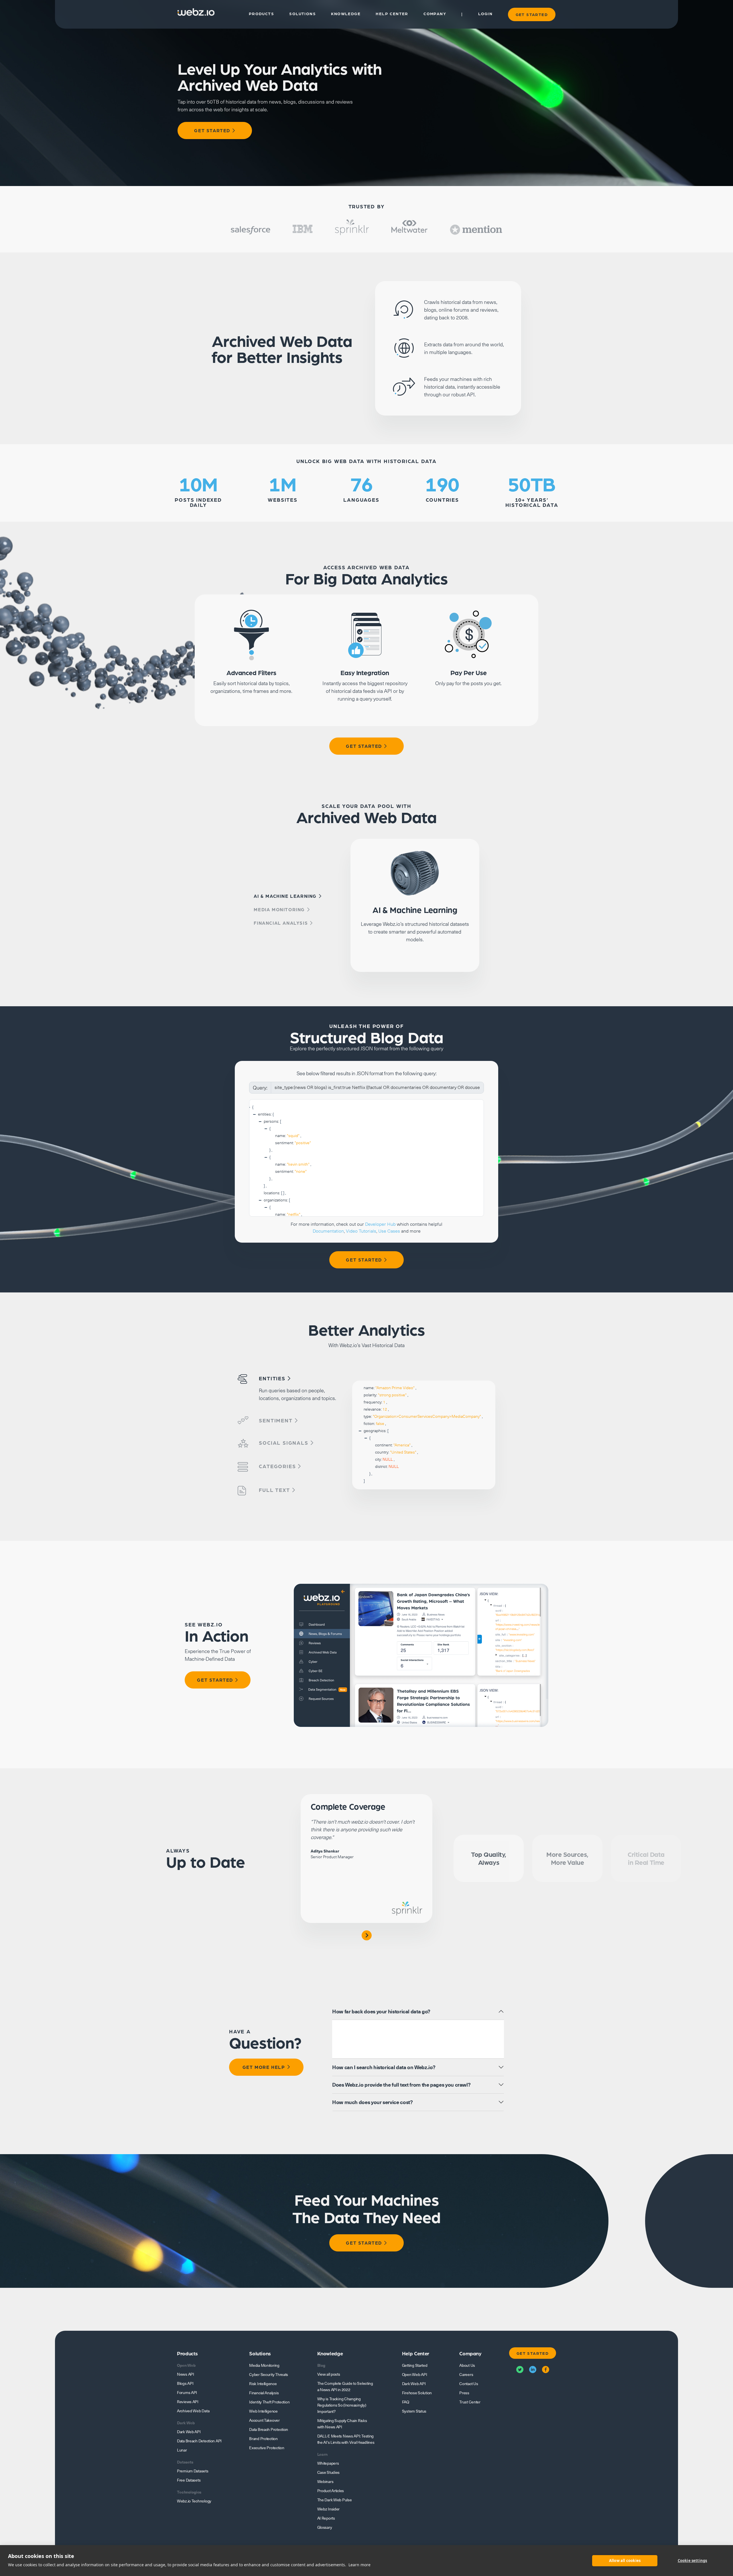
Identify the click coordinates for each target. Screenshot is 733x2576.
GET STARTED (532, 14)
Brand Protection (263, 2439)
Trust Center (470, 2402)
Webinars (325, 2482)
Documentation (328, 1231)
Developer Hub (380, 1224)
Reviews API (188, 2402)
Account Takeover (264, 2420)
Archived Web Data (193, 2411)
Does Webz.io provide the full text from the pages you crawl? (401, 2085)
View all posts (329, 2374)
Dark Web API (189, 2432)
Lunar (182, 2450)
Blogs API (185, 2383)
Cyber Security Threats (269, 2375)
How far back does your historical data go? (381, 2011)
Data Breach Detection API (199, 2441)
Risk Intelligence (263, 2384)
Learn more (359, 2565)
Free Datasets (189, 2480)
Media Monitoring (264, 2365)
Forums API (187, 2393)
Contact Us (469, 2384)
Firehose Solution (417, 2393)
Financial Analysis (264, 2393)
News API (186, 2374)
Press (464, 2393)
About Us (467, 2365)
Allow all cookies (625, 2561)
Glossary (325, 2527)
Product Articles (331, 2491)
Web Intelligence (263, 2411)
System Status (414, 2411)
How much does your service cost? (372, 2102)
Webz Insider (329, 2509)
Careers (466, 2375)
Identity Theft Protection (269, 2402)
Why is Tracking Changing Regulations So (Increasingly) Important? (342, 2405)
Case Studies (329, 2472)
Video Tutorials (361, 1231)
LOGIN (485, 14)
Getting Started (415, 2365)
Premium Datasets (193, 2471)
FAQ (406, 2402)
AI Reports (326, 2518)
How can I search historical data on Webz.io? (384, 2067)
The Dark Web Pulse (335, 2500)
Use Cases (389, 1231)
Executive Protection (267, 2448)
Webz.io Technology (194, 2501)
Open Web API (415, 2375)
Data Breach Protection (269, 2429)
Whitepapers (328, 2463)
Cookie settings (692, 2561)
